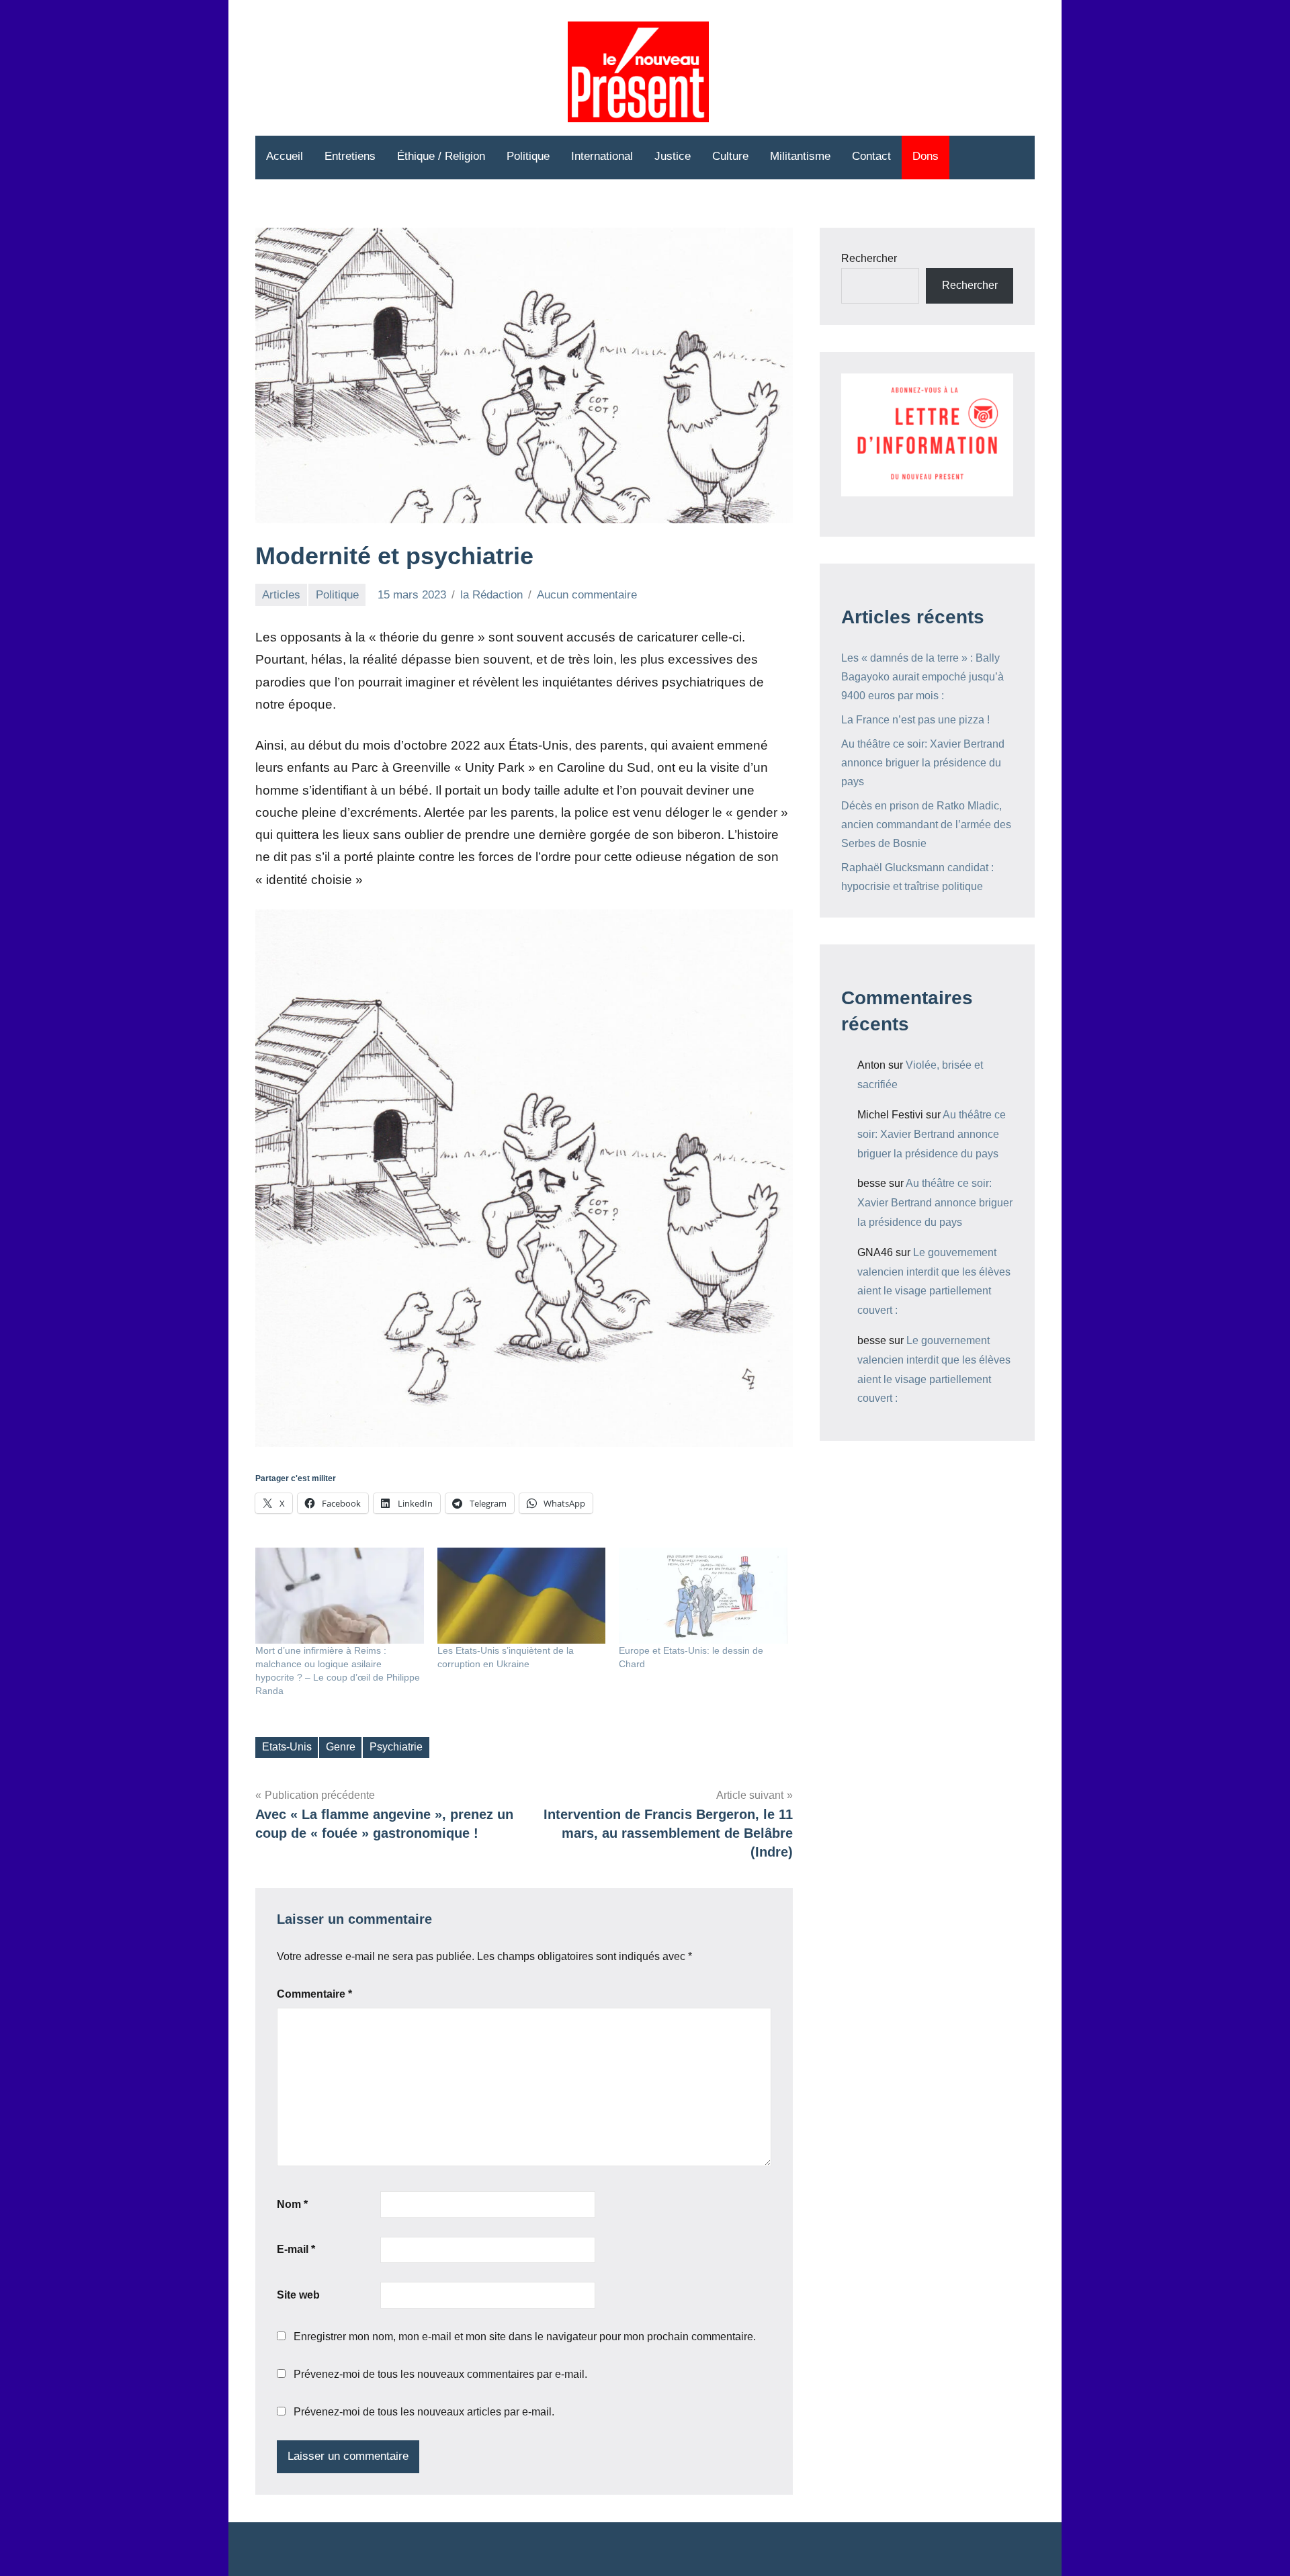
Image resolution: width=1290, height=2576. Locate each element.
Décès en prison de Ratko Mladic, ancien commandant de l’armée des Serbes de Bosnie (926, 825)
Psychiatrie (396, 1747)
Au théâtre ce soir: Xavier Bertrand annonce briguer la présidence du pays (923, 763)
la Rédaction (491, 595)
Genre (341, 1747)
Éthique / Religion (441, 156)
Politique (528, 156)
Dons (926, 156)
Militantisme (800, 156)
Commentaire (314, 1994)
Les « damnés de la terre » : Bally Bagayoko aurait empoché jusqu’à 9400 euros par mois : (922, 677)
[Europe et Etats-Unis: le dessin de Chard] (703, 1596)
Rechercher (869, 258)
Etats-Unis (287, 1747)
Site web (298, 2295)
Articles (281, 595)
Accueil (285, 156)
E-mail (296, 2249)
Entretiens (350, 156)
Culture (730, 156)
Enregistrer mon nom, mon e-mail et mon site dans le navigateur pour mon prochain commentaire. (525, 2337)
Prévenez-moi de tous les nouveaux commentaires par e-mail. (440, 2374)
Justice (673, 156)
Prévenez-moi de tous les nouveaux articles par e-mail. (424, 2412)
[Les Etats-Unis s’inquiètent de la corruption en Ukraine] (522, 1596)
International (602, 156)
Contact (871, 156)
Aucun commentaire (587, 595)
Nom (292, 2204)
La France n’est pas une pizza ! (915, 720)
